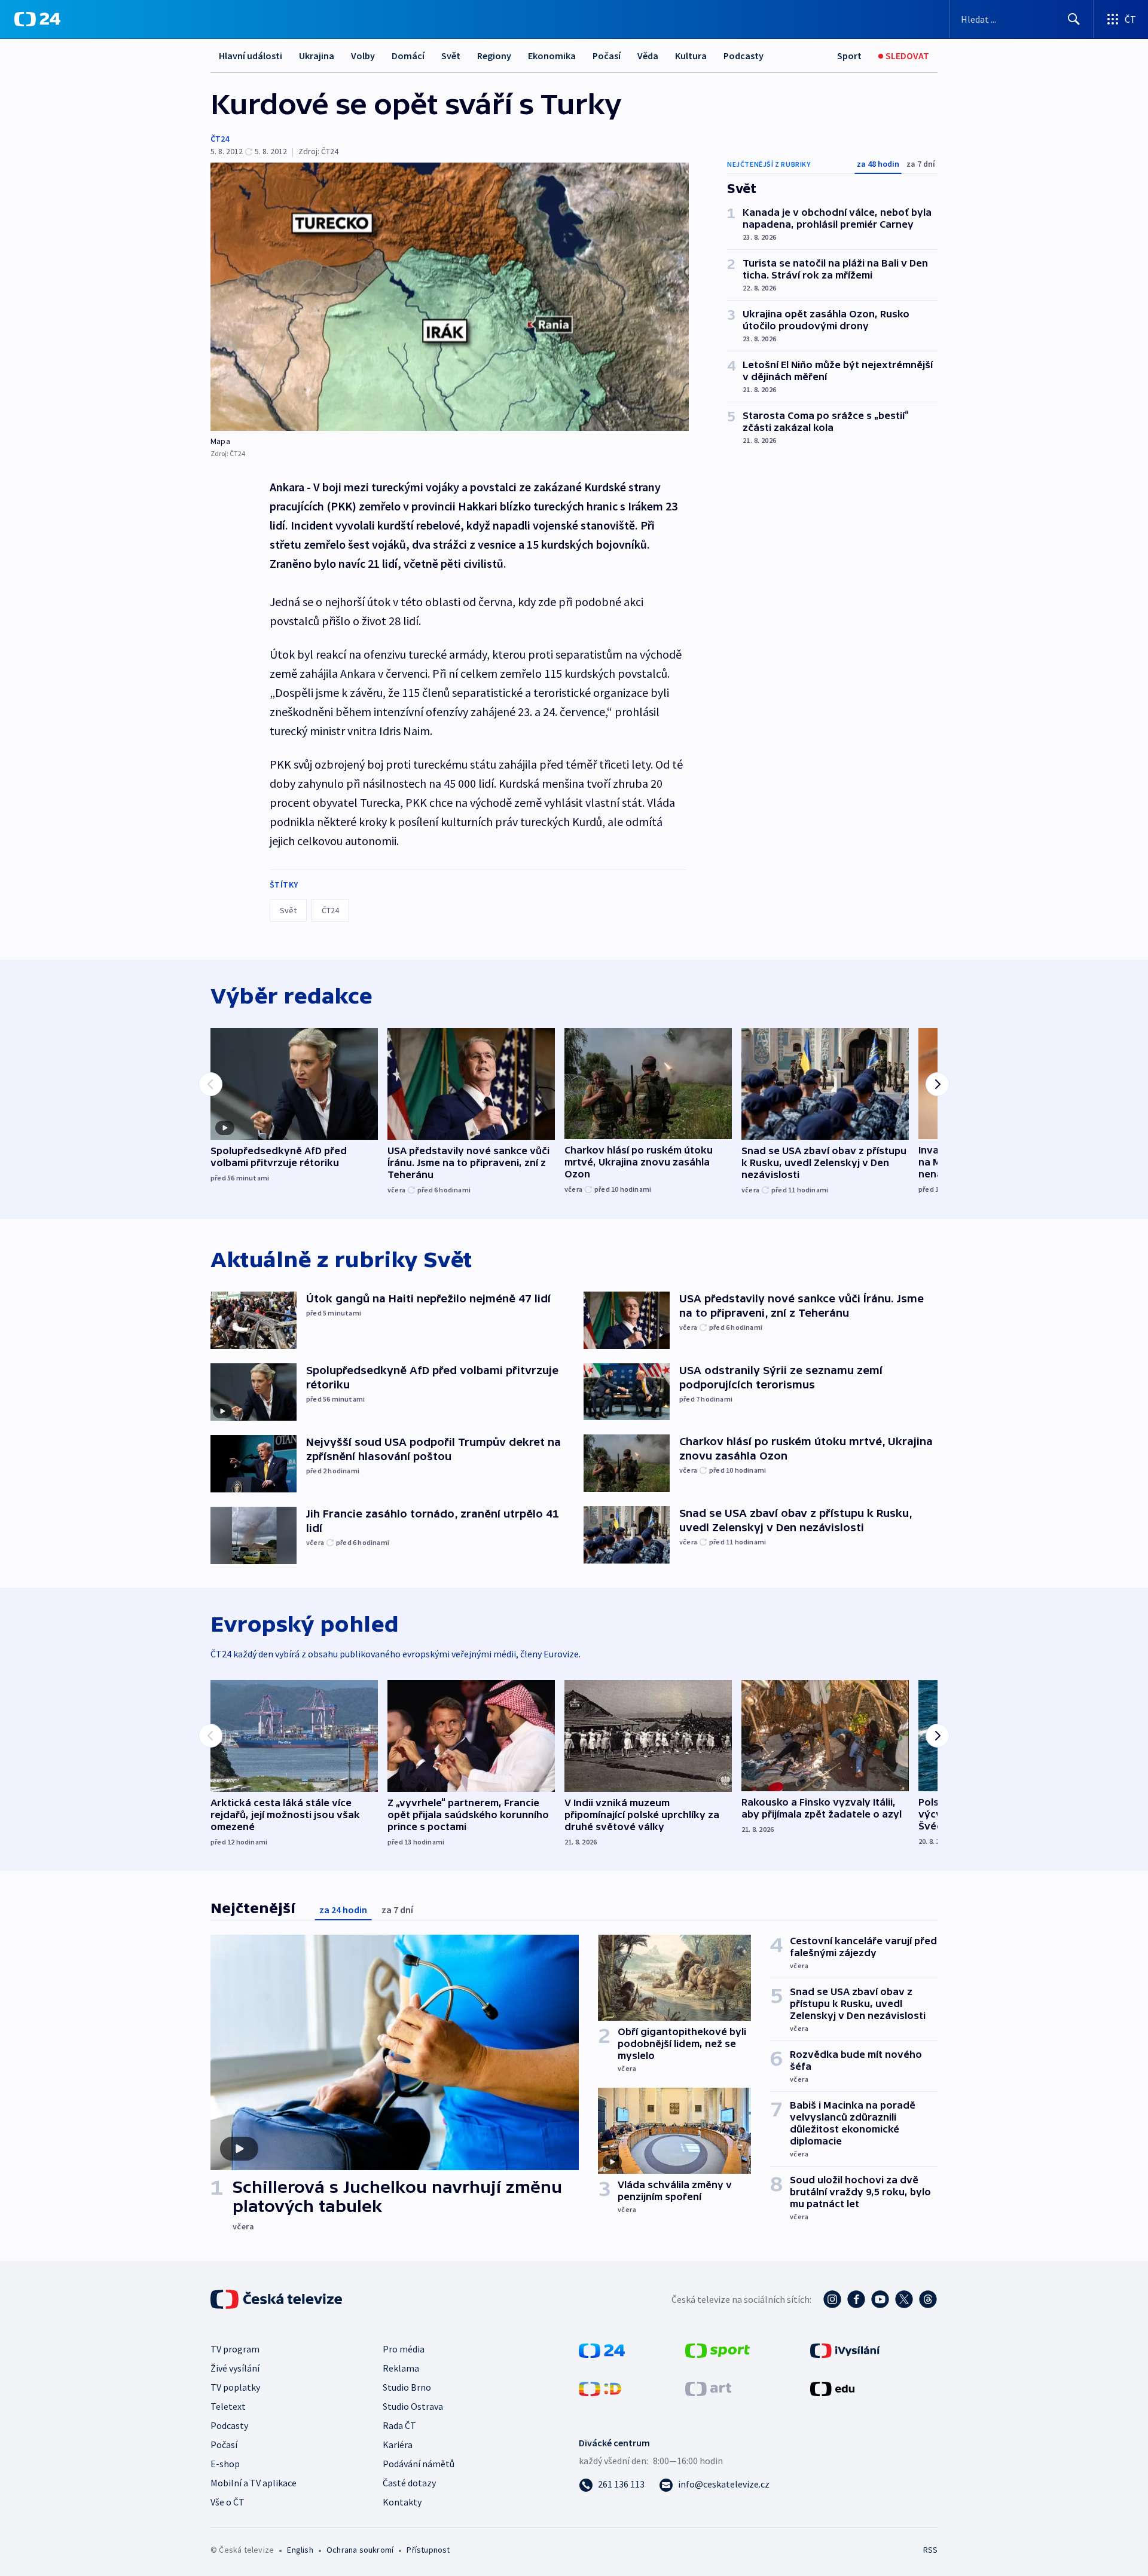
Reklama (401, 2368)
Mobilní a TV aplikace (254, 2483)
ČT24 (220, 139)
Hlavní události (251, 56)
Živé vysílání (235, 2368)
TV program (235, 2349)
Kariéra (398, 2445)
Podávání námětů (419, 2464)
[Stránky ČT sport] (717, 2349)
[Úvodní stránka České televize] (277, 2299)
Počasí (607, 56)
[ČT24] (37, 19)
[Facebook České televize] (856, 2299)
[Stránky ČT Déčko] (600, 2388)
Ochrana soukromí (360, 2550)
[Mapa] (450, 297)
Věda (648, 56)
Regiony (494, 56)
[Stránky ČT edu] (832, 2388)
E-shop (225, 2464)
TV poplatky (235, 2387)
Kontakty (402, 2502)
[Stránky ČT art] (708, 2388)
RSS (930, 2550)
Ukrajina (317, 56)
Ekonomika (552, 56)
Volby (363, 56)
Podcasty (744, 56)
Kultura (691, 56)
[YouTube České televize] (880, 2299)
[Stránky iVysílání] (845, 2349)
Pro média (404, 2349)
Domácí (408, 56)
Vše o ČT (228, 2502)
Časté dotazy (409, 2483)
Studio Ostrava (413, 2406)
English (300, 2550)
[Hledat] (1074, 19)
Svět (451, 56)
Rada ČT (399, 2425)
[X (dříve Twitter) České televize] (904, 2299)
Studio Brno (407, 2387)
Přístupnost (428, 2550)
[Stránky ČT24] (602, 2349)
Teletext (228, 2406)
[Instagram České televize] (832, 2299)
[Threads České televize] (928, 2299)
